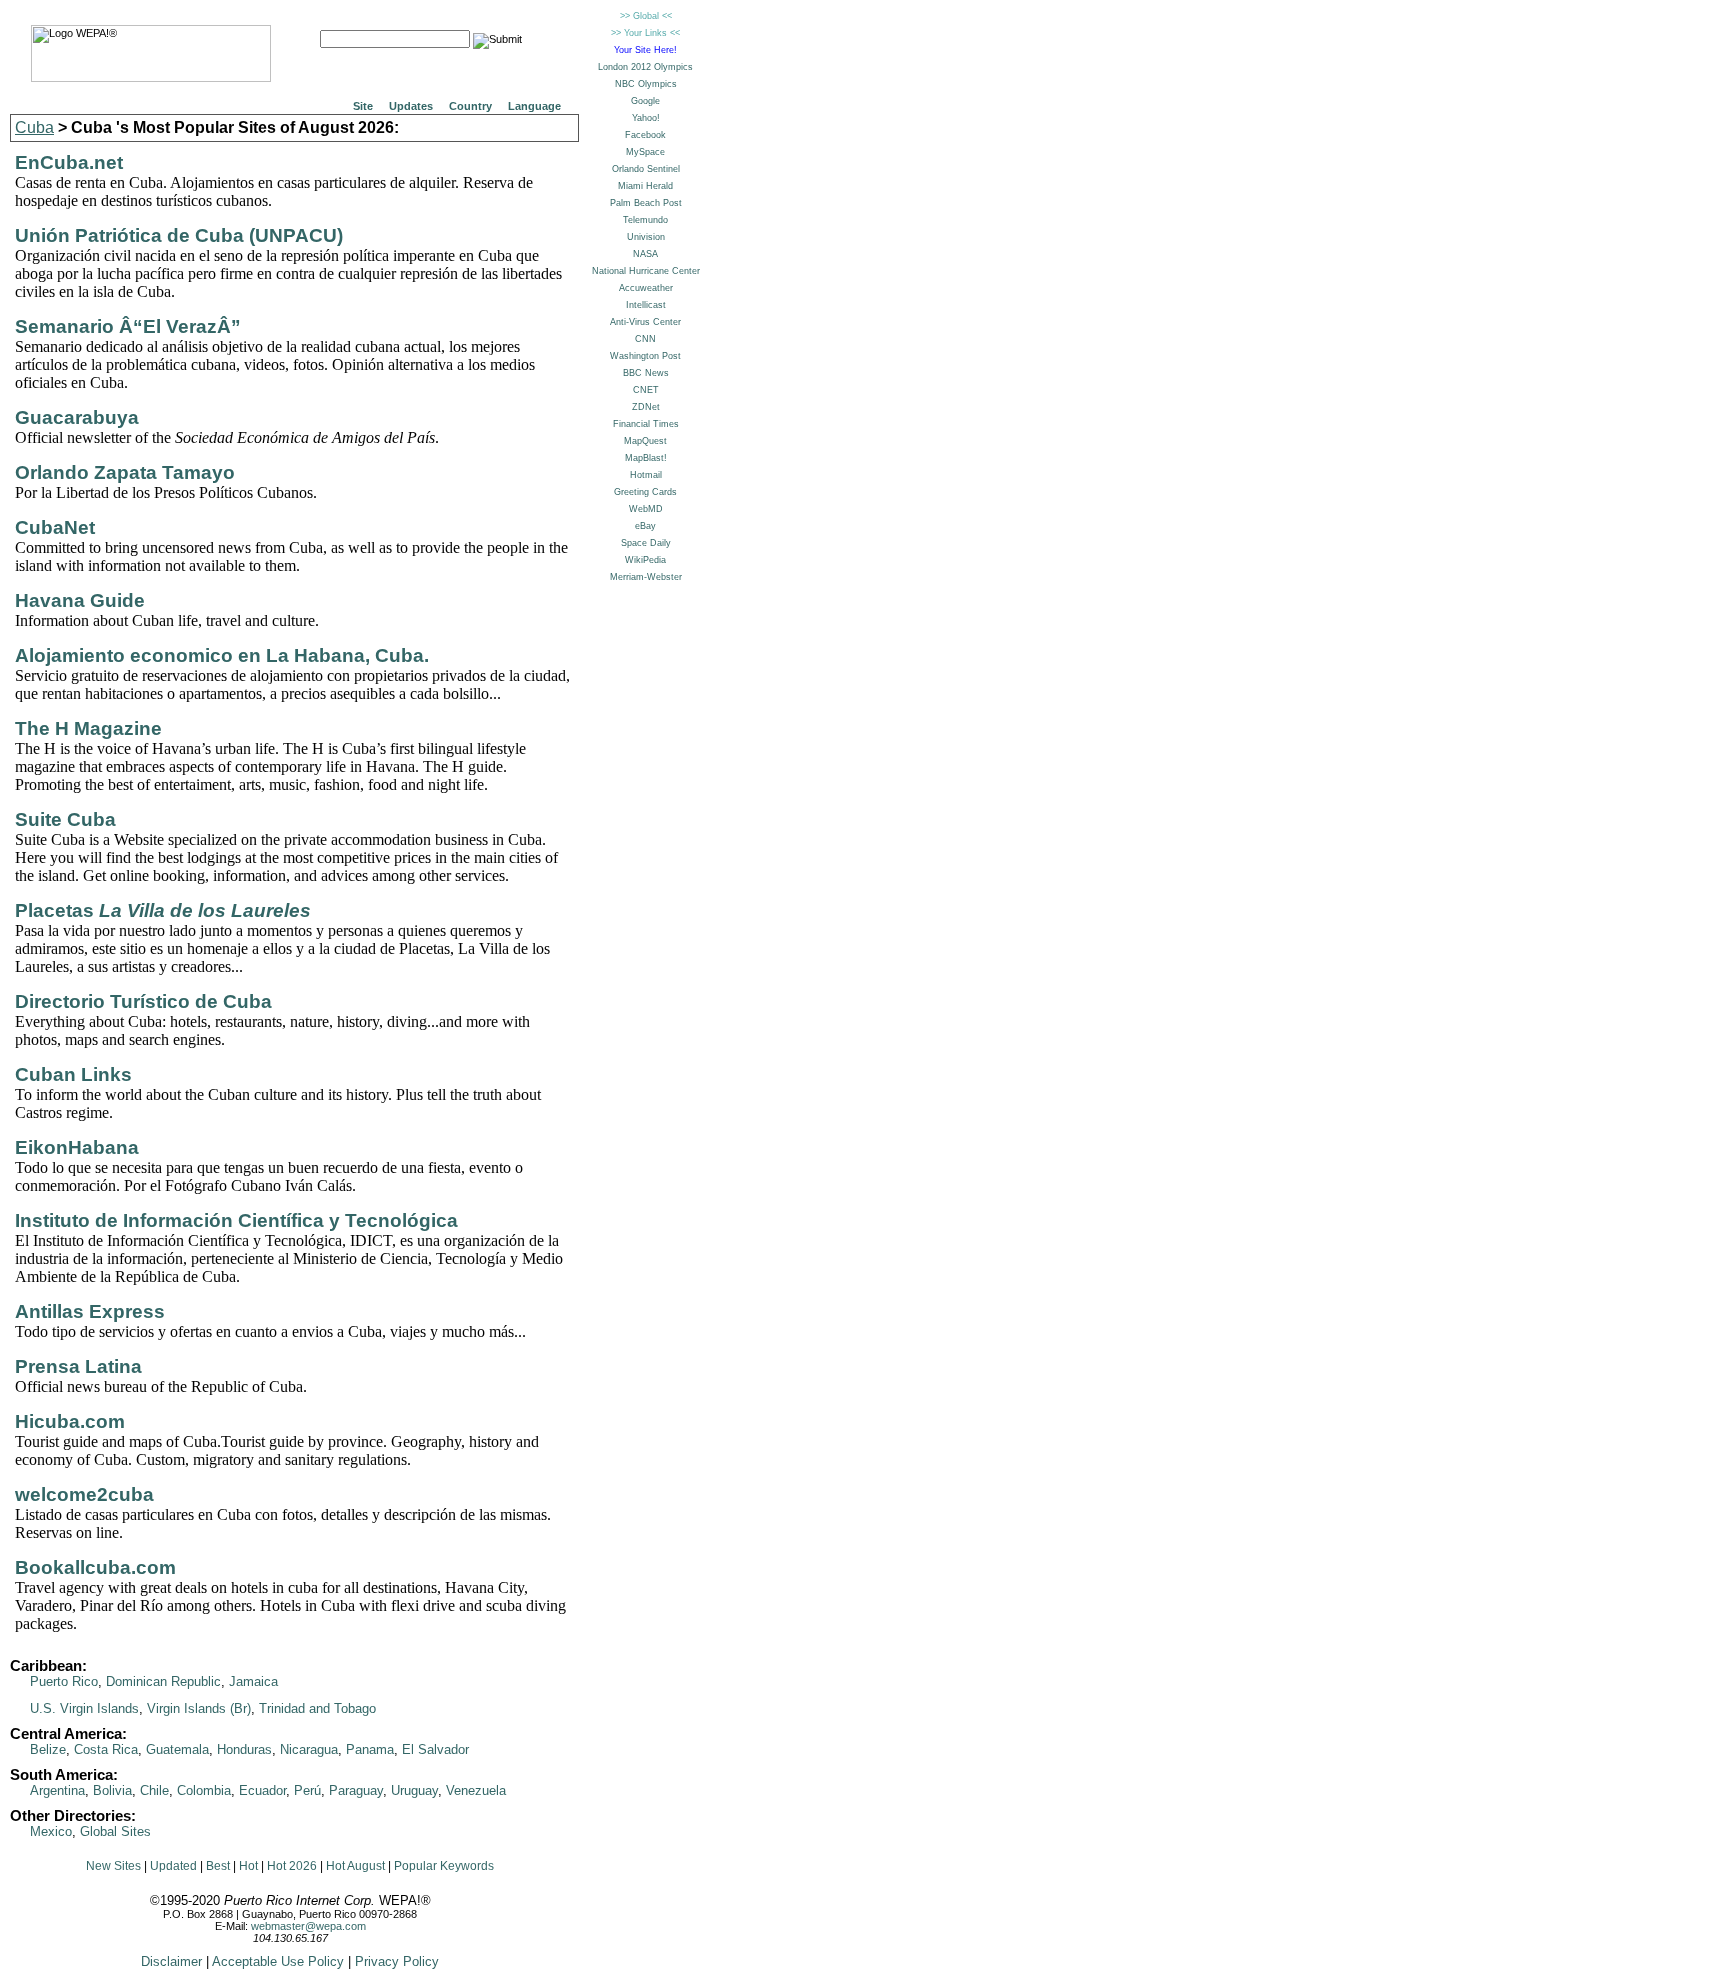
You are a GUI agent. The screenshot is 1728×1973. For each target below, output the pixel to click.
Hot (248, 1866)
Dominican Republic (163, 1681)
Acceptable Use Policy (278, 1961)
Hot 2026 (292, 1866)
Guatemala (177, 1749)
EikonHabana (77, 1147)
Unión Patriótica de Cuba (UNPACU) (179, 235)
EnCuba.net (69, 162)
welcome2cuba (84, 1494)
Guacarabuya (77, 417)
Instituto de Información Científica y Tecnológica (236, 1220)
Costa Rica (106, 1749)
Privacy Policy (397, 1961)
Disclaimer (171, 1961)
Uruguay (414, 1790)
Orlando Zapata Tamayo (125, 472)
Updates (411, 106)
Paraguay (356, 1790)
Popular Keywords (444, 1866)
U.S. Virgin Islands (84, 1708)
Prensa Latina (78, 1366)
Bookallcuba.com (95, 1567)
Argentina (57, 1790)
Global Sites (115, 1831)
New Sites (113, 1866)
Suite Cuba (65, 819)
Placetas (163, 910)
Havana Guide (80, 600)
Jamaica (253, 1681)
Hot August (355, 1866)
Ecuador (262, 1790)
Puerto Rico (64, 1681)
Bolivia (112, 1790)
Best (218, 1866)
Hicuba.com (70, 1421)
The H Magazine (88, 728)
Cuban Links (73, 1074)
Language (534, 106)
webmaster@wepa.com (308, 1926)
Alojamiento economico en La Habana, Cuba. (222, 655)
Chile (154, 1790)
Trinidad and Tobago (317, 1708)
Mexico (51, 1831)
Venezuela (476, 1790)
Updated (173, 1866)
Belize (48, 1749)
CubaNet (55, 527)
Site (363, 106)
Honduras (244, 1749)
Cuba (34, 127)
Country (470, 106)
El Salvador (435, 1749)
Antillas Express (90, 1311)
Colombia (204, 1790)
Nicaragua (309, 1749)
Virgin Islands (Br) (199, 1708)
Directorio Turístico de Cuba (143, 1001)
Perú (307, 1790)
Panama (370, 1749)
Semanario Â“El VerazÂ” (128, 326)
